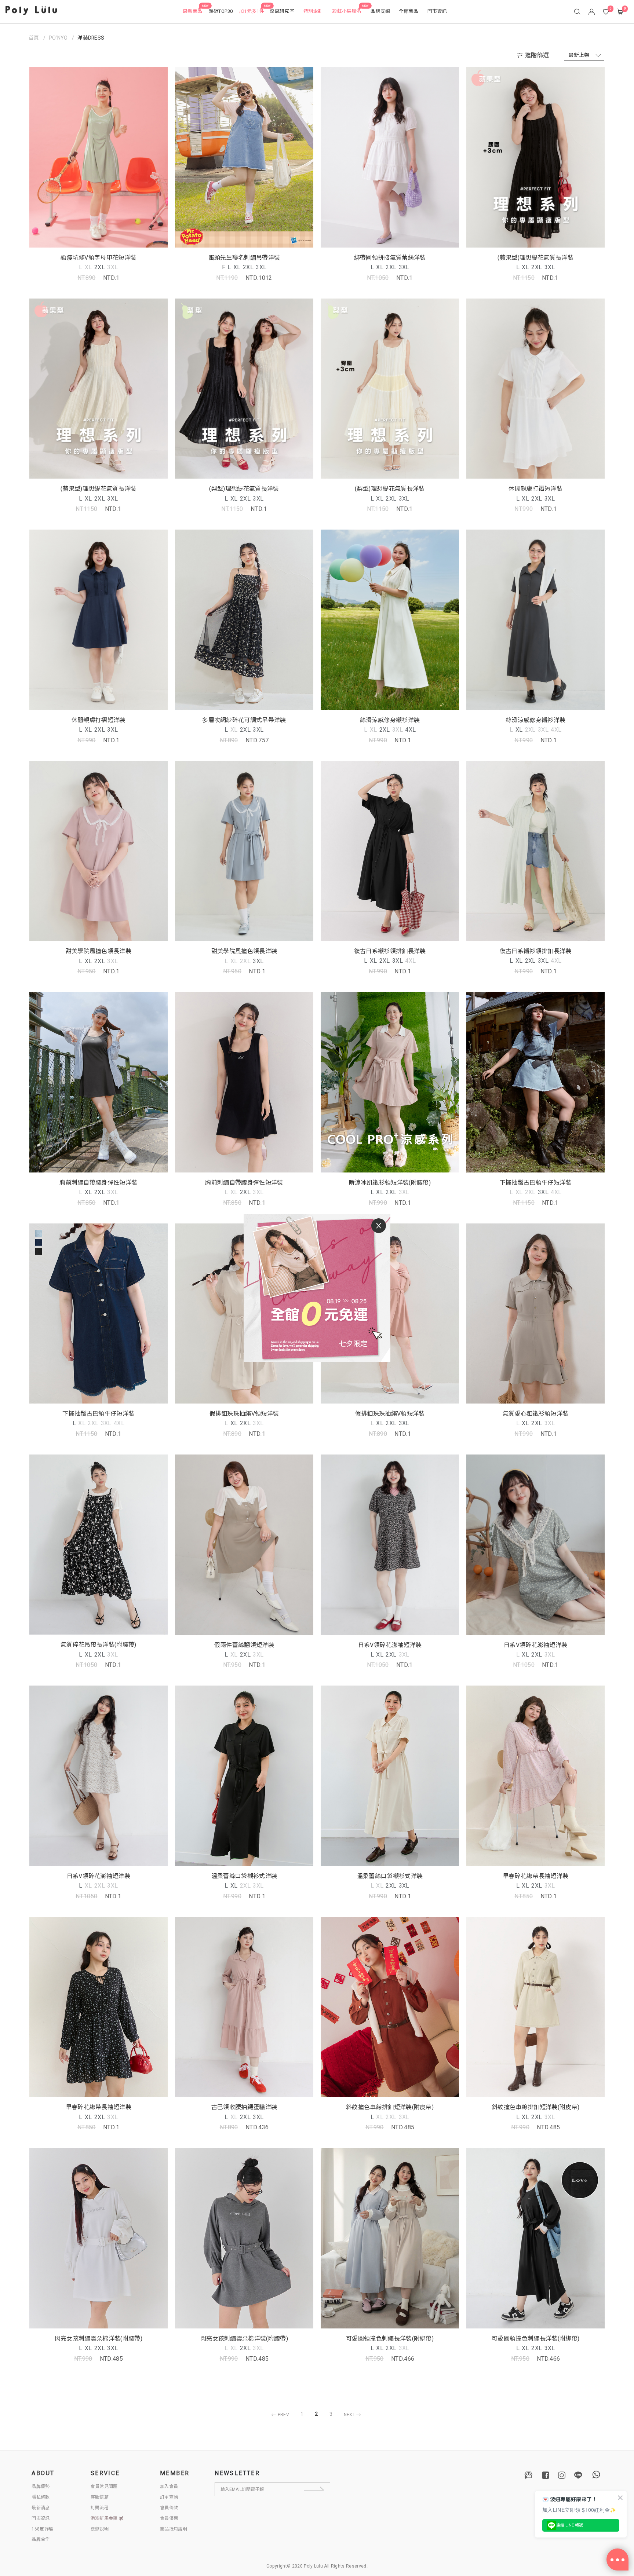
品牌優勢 (41, 2487)
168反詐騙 (42, 2529)
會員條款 (169, 2508)
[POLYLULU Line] (578, 2475)
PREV (283, 2415)
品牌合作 (41, 2539)
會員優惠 (169, 2518)
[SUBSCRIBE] (320, 2489)
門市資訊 (41, 2518)
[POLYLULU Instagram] (562, 2475)
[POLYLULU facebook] (546, 2475)
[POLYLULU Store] (529, 2475)
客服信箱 (100, 2497)
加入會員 (169, 2487)
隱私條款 (41, 2497)
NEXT (350, 2415)
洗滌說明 (100, 2529)
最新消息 (41, 2508)
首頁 (34, 38)
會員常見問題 (104, 2487)
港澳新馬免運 (105, 2518)
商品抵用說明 (174, 2529)
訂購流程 (100, 2508)
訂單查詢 (169, 2497)
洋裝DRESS (91, 38)
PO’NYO (58, 38)
